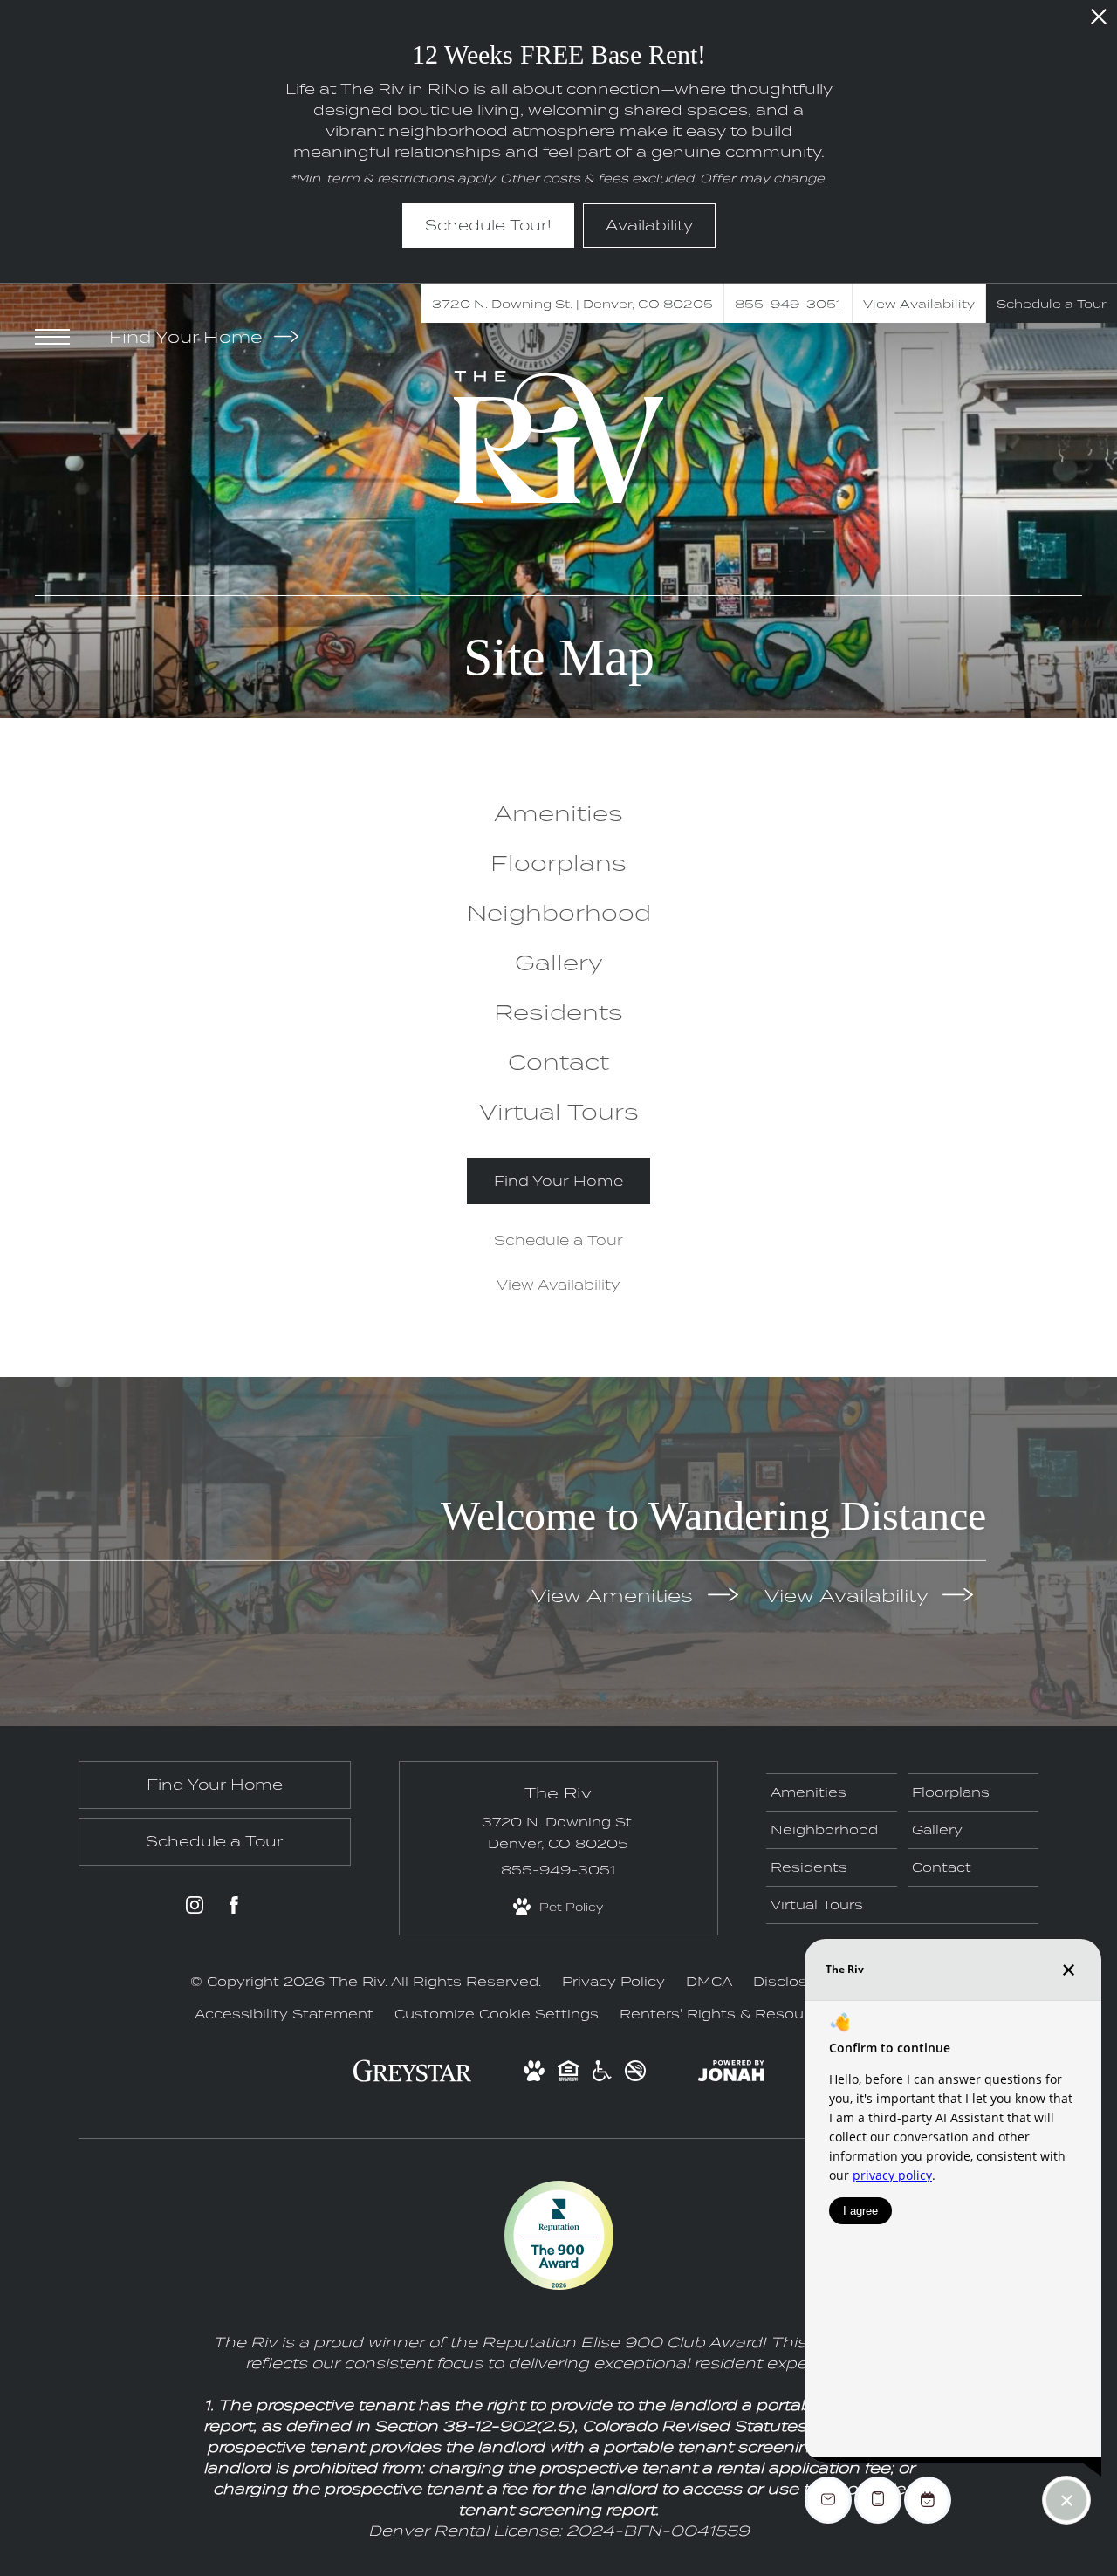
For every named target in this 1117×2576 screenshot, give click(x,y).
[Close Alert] (1099, 21)
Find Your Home (188, 337)
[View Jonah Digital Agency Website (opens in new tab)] (731, 2074)
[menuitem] (559, 813)
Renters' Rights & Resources (727, 2014)
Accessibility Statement (284, 2014)
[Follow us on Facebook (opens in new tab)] (234, 1908)
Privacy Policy (613, 1981)
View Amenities (615, 1594)
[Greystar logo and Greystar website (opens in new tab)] (412, 2079)
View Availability (849, 1594)
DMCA (709, 1981)
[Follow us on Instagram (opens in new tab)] (195, 1908)
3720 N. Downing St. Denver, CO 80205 (558, 1833)
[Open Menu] (52, 337)
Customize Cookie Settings (497, 2014)
